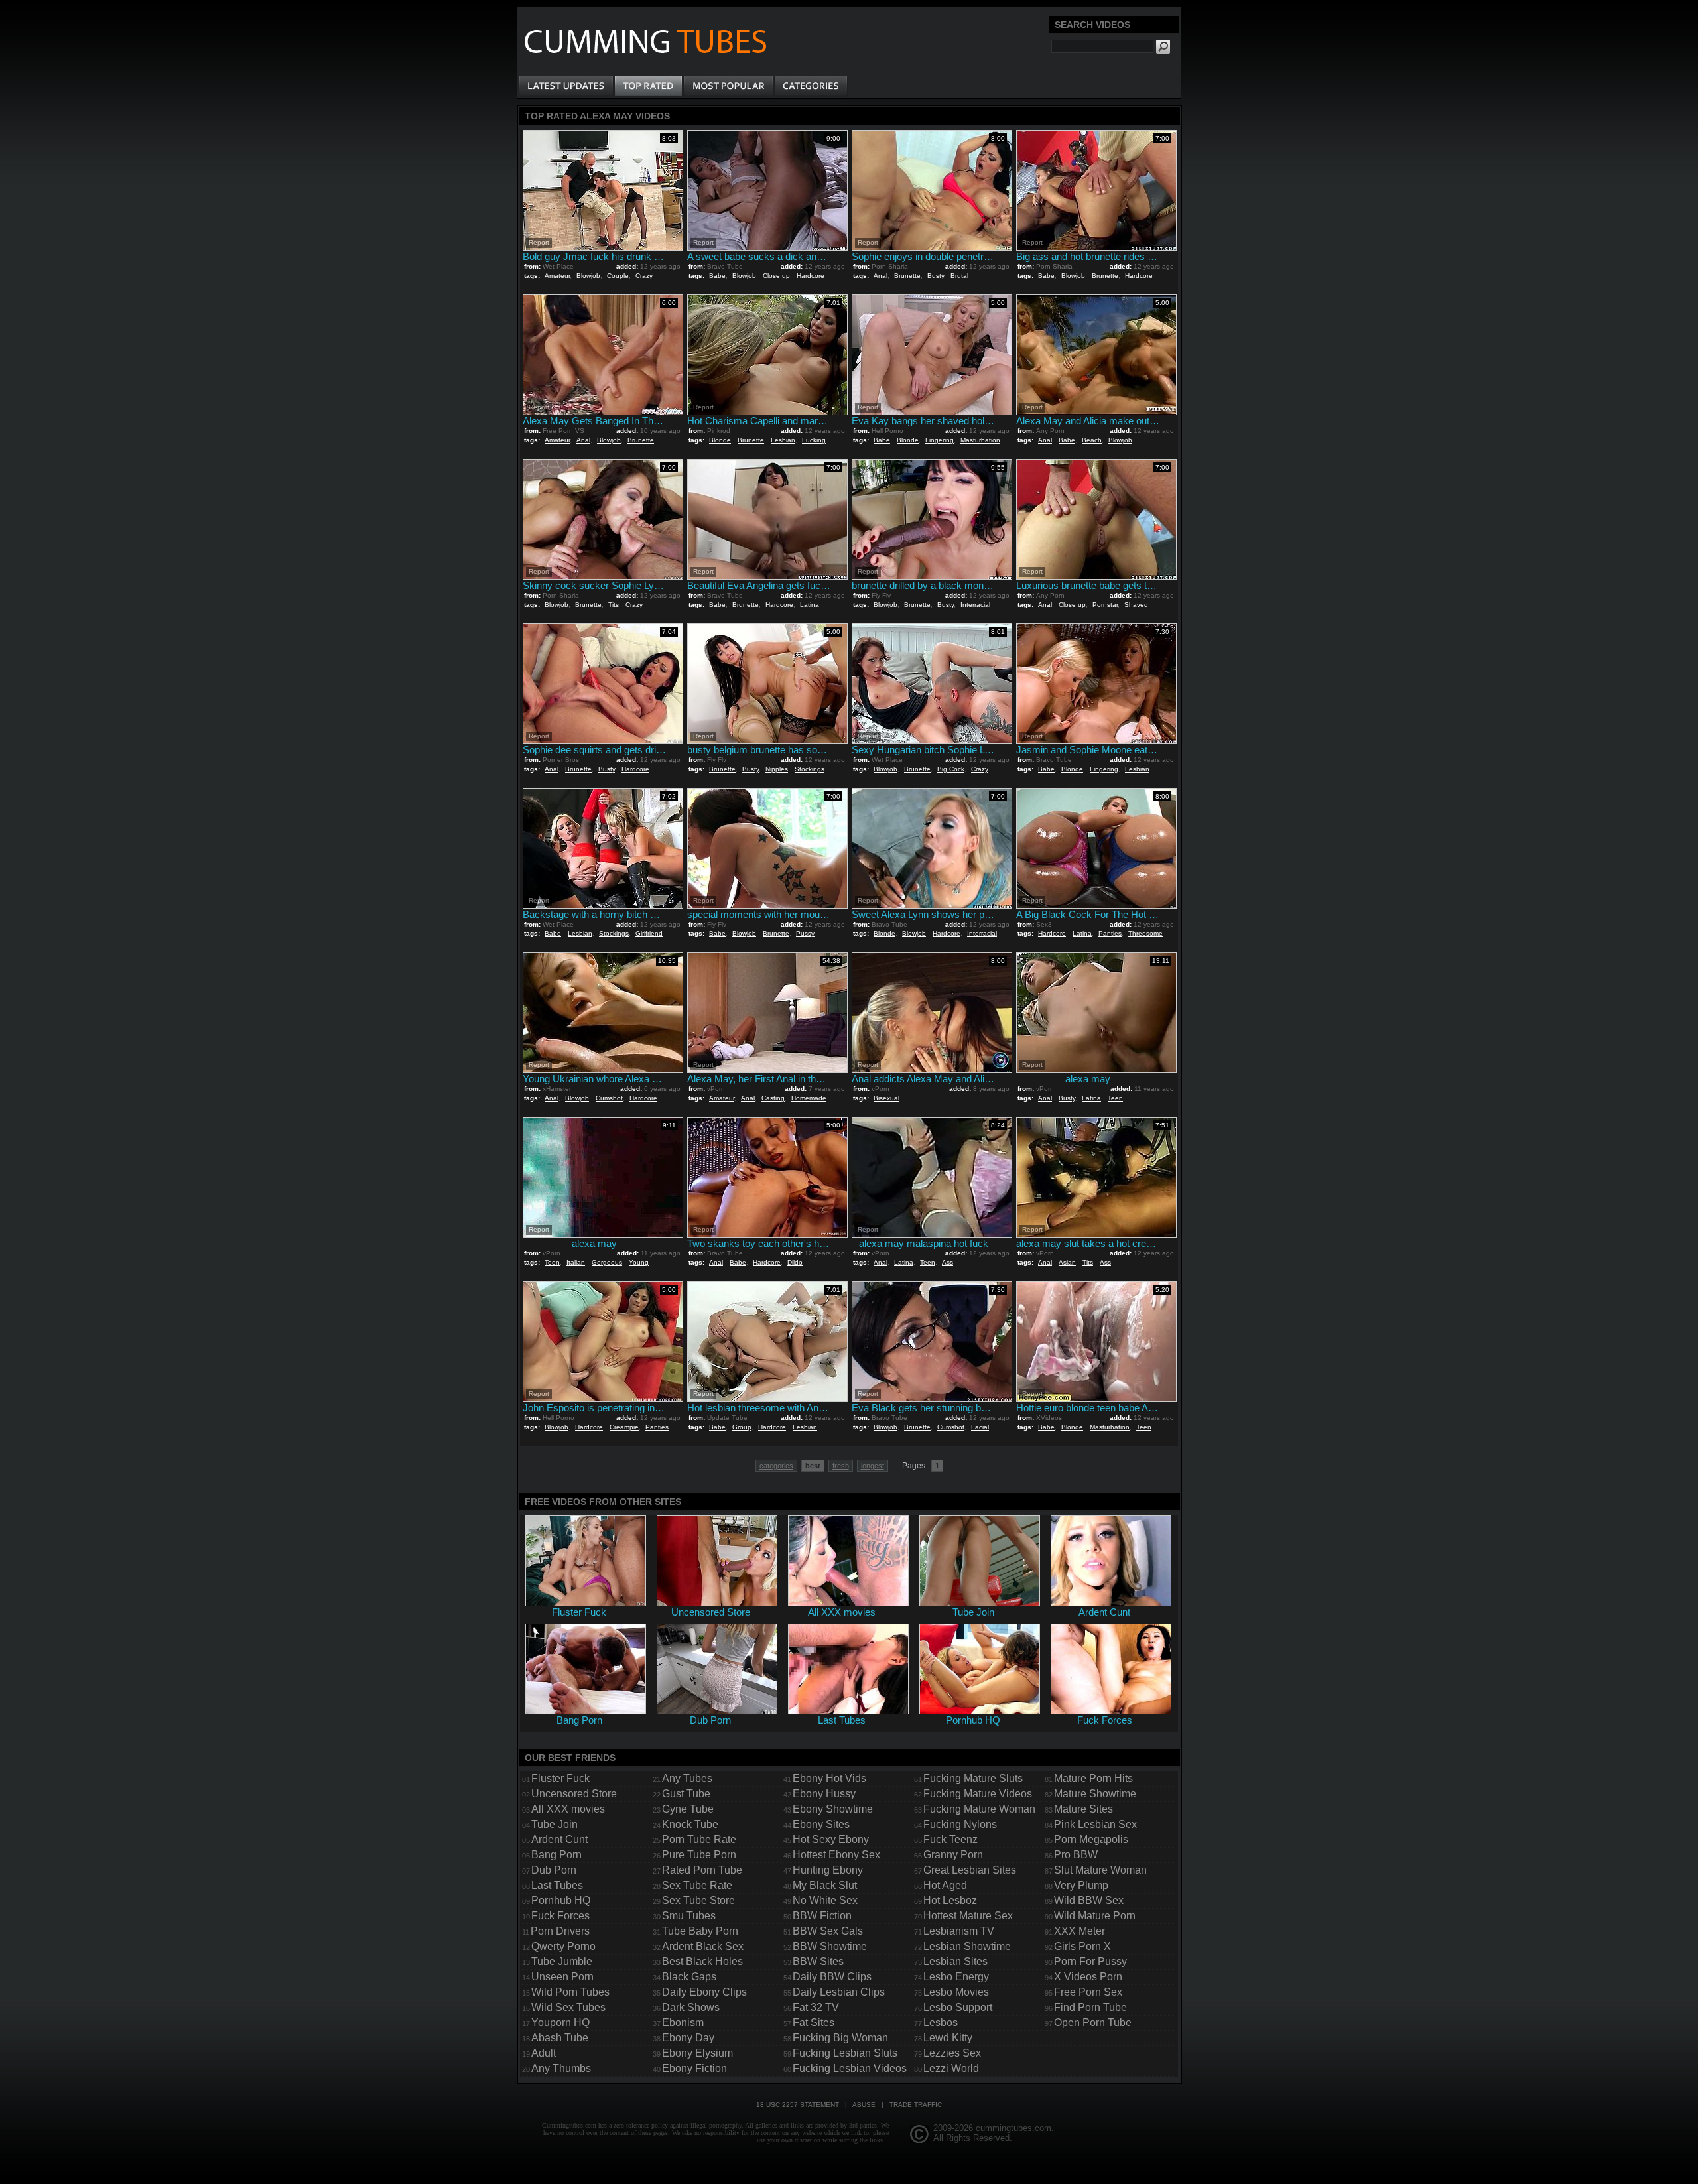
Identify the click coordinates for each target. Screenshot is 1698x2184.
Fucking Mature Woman (979, 1809)
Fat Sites (814, 2023)
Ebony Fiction (694, 2068)
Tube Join (555, 1824)
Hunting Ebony (828, 1870)
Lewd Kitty (948, 2038)
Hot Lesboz (950, 1900)
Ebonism (683, 2023)
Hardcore (811, 276)
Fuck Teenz (950, 1839)
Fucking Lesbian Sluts (845, 2053)
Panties (1110, 933)
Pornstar (1105, 605)
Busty (936, 276)
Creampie (624, 1427)
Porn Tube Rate (699, 1839)
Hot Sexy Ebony (831, 1839)
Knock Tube (690, 1824)
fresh (841, 1466)
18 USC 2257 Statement (798, 2105)
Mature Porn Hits (1093, 1778)
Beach (1092, 440)
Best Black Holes (702, 1961)
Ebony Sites (821, 1824)
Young (639, 1262)
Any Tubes (687, 1778)
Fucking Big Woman (840, 2038)
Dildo (795, 1262)
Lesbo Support (958, 2007)
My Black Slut (825, 1885)
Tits (614, 605)
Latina (810, 605)
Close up (776, 276)
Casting (773, 1098)
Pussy (805, 933)
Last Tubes (557, 1885)
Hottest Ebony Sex (836, 1855)
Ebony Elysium (697, 2053)
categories (776, 1466)
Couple (618, 276)
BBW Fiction (822, 1916)
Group (742, 1427)
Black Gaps (689, 1977)
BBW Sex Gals (828, 1931)
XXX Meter (1079, 1931)
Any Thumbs (561, 2068)
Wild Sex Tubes (568, 2007)
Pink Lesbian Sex (1095, 1824)
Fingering (940, 440)
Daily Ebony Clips (704, 1992)
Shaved (1136, 605)
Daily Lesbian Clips (839, 1992)
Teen (1115, 1098)
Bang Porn (556, 1855)
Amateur (557, 276)
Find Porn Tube (1090, 2007)
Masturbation (980, 440)
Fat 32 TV (816, 2007)
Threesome (1145, 933)
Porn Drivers (560, 1931)
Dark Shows (691, 2007)
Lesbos (941, 2023)
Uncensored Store (574, 1794)
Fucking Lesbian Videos (850, 2068)
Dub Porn (554, 1870)
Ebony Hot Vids (829, 1778)
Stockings (810, 769)
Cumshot (609, 1098)
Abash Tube (560, 2038)
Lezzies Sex (952, 2053)
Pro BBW (1076, 1855)
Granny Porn (953, 1855)
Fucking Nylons (960, 1824)
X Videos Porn (1088, 1977)
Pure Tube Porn (699, 1855)
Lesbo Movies (956, 1992)
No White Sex (825, 1900)
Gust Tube (686, 1794)
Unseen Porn (562, 1977)
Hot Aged (945, 1885)
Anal (881, 276)
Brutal (959, 276)
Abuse (864, 2105)
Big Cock (951, 769)
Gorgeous (607, 1262)
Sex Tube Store (698, 1900)
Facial (980, 1427)
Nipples (777, 769)
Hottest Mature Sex (968, 1916)
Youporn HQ (560, 2023)
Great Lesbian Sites (970, 1870)
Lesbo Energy (956, 1977)
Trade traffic (916, 2105)
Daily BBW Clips (832, 1977)
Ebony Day (688, 2038)
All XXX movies (568, 1809)
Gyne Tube (688, 1809)
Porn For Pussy (1090, 1961)
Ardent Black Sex (703, 1946)
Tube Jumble (562, 1961)
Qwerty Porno (563, 1946)
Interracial (975, 605)
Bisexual (886, 1098)
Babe (717, 276)
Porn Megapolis (1091, 1839)
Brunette (907, 276)
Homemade (809, 1098)
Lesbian (783, 440)
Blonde (720, 440)
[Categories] (811, 86)
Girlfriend (649, 933)
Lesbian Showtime (967, 1946)
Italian (576, 1262)
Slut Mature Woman (1100, 1870)
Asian (1067, 1262)
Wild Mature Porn (1095, 1916)
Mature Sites (1083, 1809)
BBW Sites (818, 1961)
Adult (544, 2053)
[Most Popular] (728, 86)
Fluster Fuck (560, 1778)
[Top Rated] (648, 86)
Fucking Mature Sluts (973, 1778)
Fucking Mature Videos (978, 1794)
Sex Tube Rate (697, 1885)
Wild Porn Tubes (570, 1992)
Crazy (644, 276)
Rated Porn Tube (702, 1870)
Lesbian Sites (955, 1961)
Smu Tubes (689, 1916)
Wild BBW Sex (1089, 1900)
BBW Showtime (830, 1946)
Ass (947, 1262)
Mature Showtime (1095, 1794)
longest (873, 1466)
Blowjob (588, 276)
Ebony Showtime (833, 1809)
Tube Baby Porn (700, 1931)
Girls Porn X (1082, 1946)
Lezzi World (951, 2068)
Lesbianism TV (959, 1931)
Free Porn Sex (1088, 1992)
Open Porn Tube (1093, 2023)
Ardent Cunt (559, 1839)
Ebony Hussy (824, 1794)
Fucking (814, 440)
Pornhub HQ (561, 1900)
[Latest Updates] (566, 86)
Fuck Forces (560, 1916)
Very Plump (1081, 1885)
